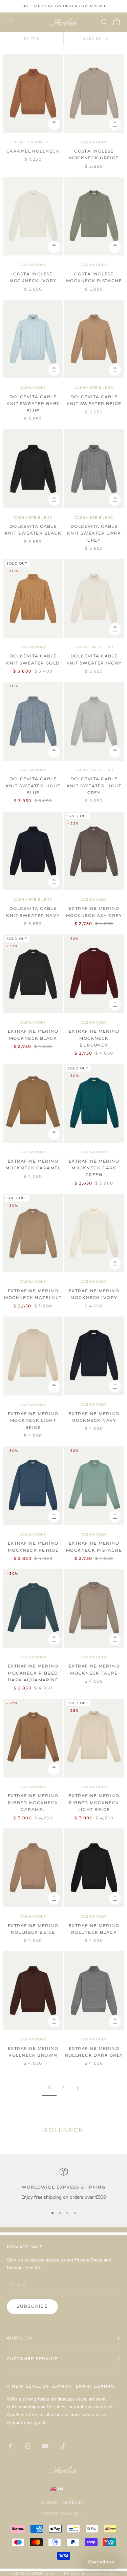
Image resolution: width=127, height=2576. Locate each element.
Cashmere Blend (94, 388)
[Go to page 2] (78, 2088)
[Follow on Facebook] (10, 2446)
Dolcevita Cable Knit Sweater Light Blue (33, 786)
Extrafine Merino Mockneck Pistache (94, 1547)
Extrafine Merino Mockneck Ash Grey (94, 912)
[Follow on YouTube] (45, 2446)
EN (60, 2489)
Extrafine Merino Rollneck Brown (33, 2052)
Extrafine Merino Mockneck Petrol (33, 1547)
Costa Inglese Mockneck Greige (94, 154)
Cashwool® (94, 142)
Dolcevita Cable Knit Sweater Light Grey (94, 786)
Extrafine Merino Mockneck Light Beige (33, 1420)
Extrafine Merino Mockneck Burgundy (94, 1038)
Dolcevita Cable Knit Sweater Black (33, 530)
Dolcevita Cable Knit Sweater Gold (33, 659)
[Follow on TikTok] (63, 2446)
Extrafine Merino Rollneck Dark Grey (94, 2052)
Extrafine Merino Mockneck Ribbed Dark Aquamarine (33, 1673)
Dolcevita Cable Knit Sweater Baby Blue (33, 404)
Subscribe (32, 2306)
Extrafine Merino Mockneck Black (33, 1035)
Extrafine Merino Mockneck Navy (94, 1417)
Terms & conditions (33, 2573)
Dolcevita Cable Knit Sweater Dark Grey (94, 533)
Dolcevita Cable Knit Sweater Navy (33, 912)
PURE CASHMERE (33, 142)
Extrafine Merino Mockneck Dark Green (94, 1168)
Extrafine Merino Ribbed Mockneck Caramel (33, 1802)
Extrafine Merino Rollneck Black (94, 1929)
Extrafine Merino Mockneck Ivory (94, 1294)
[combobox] (64, 2489)
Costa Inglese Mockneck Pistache (94, 277)
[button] (101, 2562)
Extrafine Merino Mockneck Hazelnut (33, 1294)
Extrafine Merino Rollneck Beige (33, 1929)
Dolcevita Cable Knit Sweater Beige (94, 400)
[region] (63, 2184)
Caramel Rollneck (33, 151)
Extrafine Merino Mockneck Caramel (33, 1164)
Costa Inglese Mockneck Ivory (33, 277)
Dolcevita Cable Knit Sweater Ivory (94, 659)
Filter (32, 39)
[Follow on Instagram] (28, 2446)
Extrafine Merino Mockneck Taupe (94, 1669)
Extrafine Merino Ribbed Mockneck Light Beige (94, 1802)
